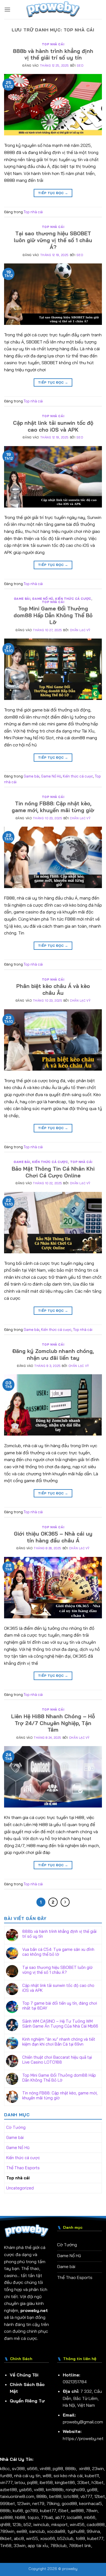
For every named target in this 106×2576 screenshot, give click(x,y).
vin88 (45, 2468)
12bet (100, 2496)
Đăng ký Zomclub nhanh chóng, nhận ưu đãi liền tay (53, 1354)
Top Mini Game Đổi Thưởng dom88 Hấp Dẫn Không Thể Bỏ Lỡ (53, 615)
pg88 (58, 2468)
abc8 (19, 2538)
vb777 (86, 2496)
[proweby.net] (53, 10)
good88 (69, 2503)
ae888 (77, 2510)
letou (20, 2482)
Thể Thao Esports (23, 2168)
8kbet (6, 2538)
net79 (38, 2503)
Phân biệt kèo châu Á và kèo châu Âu (53, 989)
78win (92, 2510)
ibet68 (46, 2482)
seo (80, 66)
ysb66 (25, 2489)
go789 (31, 2510)
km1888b (55, 2489)
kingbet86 (65, 2482)
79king (53, 2503)
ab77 (60, 2517)
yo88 (92, 2489)
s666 (32, 2468)
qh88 (5, 2524)
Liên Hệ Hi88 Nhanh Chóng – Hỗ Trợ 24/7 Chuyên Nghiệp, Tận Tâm (53, 1723)
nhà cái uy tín (27, 2476)
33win (20, 2545)
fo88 (80, 2538)
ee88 (22, 2531)
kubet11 (92, 2476)
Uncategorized (20, 2188)
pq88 (32, 2482)
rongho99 (75, 2489)
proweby (70, 2569)
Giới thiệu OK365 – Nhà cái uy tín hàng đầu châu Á (53, 1537)
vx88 (39, 2489)
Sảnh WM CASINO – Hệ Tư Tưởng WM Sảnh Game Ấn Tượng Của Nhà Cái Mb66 (60, 2024)
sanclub (37, 2531)
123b (17, 2524)
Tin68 (6, 2545)
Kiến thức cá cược (73, 599)
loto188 (71, 2496)
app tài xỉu (38, 2545)
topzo (33, 2517)
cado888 (96, 2524)
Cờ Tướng (16, 2127)
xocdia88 (56, 2531)
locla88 (74, 2517)
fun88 (6, 2476)
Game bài (22, 599)
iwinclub (41, 2524)
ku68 (18, 2510)
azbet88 (8, 2489)
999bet (7, 2503)
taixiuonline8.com (17, 2496)
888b (71, 2468)
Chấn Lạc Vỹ (80, 630)
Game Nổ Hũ (43, 599)
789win (7, 2531)
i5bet (63, 2510)
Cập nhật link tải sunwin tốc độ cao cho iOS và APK (53, 426)
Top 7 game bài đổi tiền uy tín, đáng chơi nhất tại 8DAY (60, 2006)
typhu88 (76, 2531)
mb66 (90, 2517)
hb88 (20, 2517)
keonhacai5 (91, 2503)
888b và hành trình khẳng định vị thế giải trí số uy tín (53, 54)
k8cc (5, 2468)
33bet (83, 2482)
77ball (47, 2517)
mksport (60, 2524)
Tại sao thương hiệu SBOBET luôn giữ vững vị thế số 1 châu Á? (53, 240)
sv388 (18, 2468)
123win (24, 2503)
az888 (6, 2517)
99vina (93, 2531)
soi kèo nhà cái (68, 2476)
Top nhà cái (53, 44)
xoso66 (48, 2538)
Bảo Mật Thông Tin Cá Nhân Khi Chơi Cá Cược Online (53, 1172)
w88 (47, 2476)
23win (98, 2468)
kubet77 (48, 2510)
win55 (32, 2538)
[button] (7, 9)
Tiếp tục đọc (53, 193)
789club (58, 2545)
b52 (27, 2524)
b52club (65, 2538)
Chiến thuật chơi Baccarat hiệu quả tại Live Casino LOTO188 (57, 2060)
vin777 (6, 2482)
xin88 (85, 2468)
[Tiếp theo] (65, 1902)
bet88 (55, 2496)
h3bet (98, 2482)
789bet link (80, 2545)
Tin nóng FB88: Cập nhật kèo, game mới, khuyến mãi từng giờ (53, 807)
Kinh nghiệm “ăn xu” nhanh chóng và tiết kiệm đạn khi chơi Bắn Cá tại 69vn (59, 2042)
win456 (77, 2524)
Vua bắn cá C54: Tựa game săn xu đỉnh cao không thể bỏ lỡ (58, 1952)
